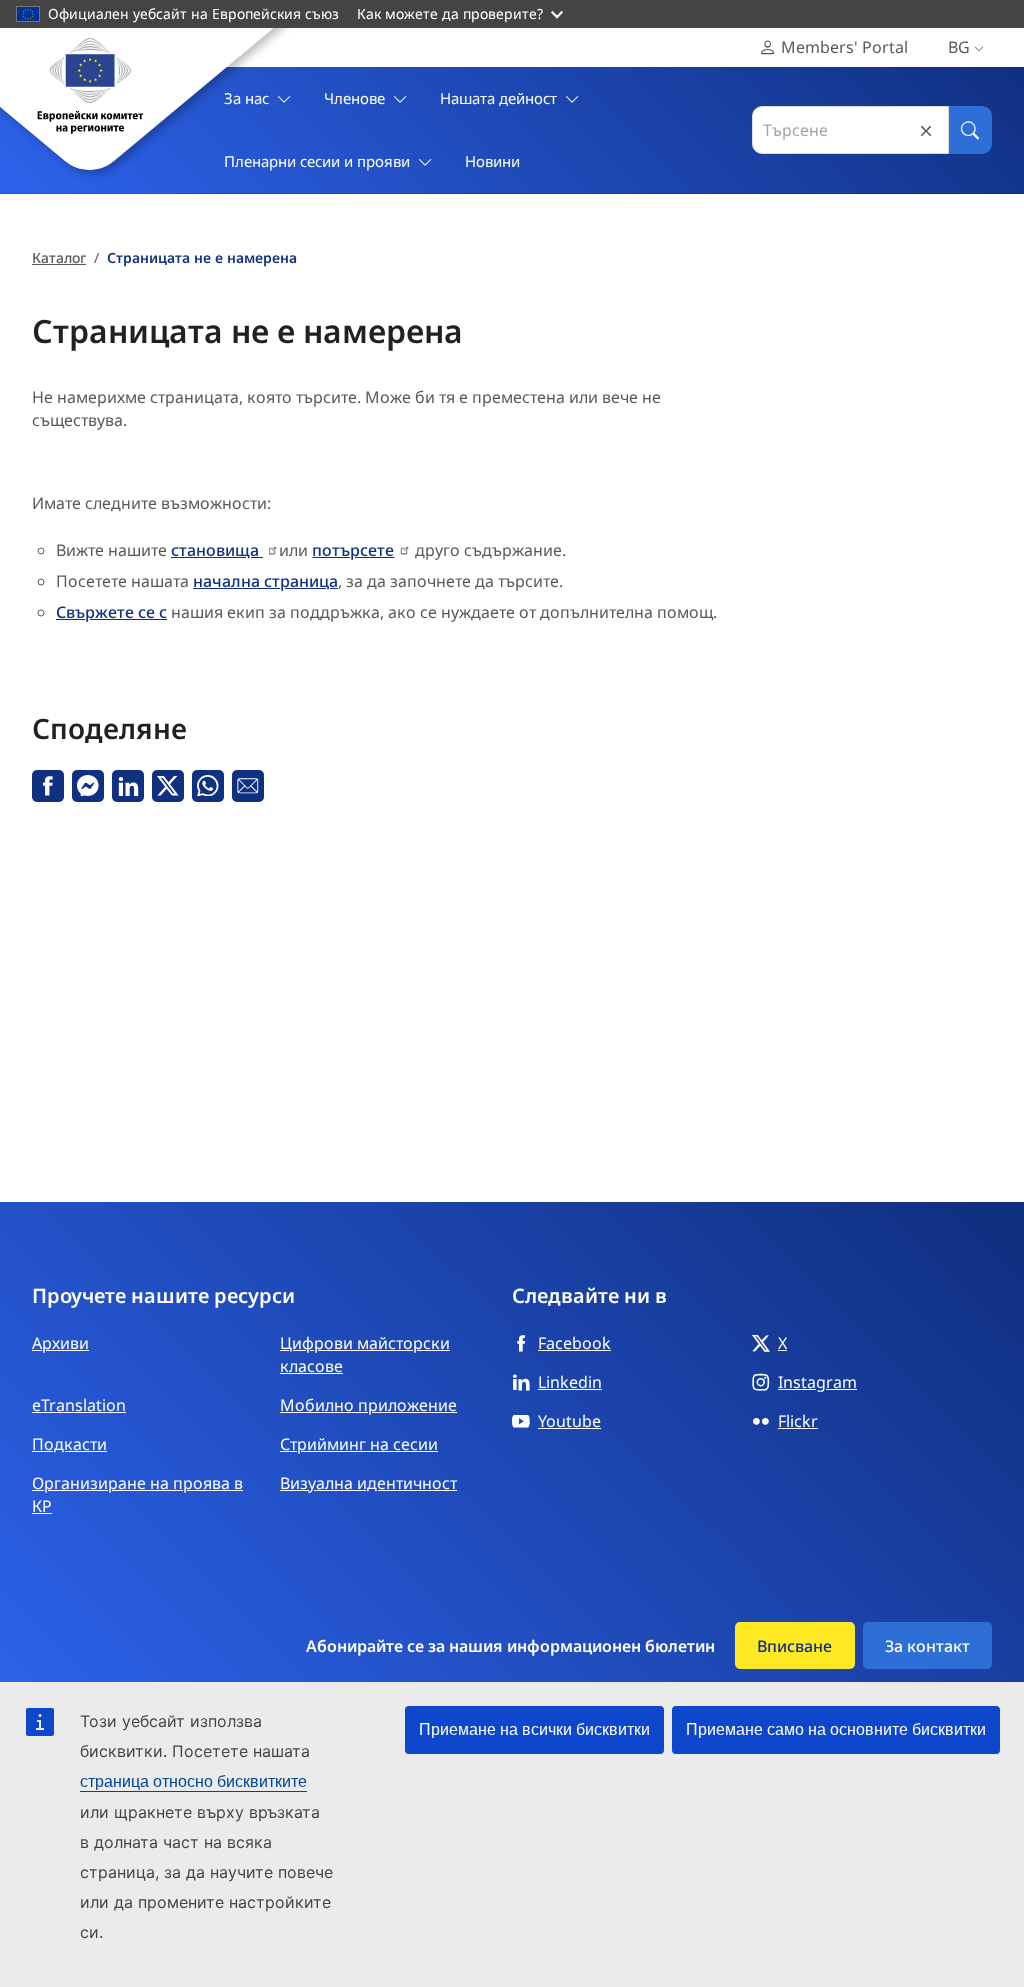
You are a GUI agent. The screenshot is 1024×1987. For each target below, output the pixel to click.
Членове (354, 98)
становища (217, 550)
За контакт (927, 1646)
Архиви (60, 1343)
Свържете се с (111, 612)
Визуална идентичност (368, 1483)
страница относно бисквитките (193, 1781)
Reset (926, 130)
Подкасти (69, 1444)
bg (959, 47)
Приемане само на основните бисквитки (836, 1729)
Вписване (794, 1646)
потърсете (353, 550)
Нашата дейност (498, 98)
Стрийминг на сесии (359, 1444)
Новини (492, 161)
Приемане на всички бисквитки (534, 1729)
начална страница (265, 581)
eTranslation (79, 1405)
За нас (246, 98)
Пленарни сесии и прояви (317, 161)
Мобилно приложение (368, 1405)
